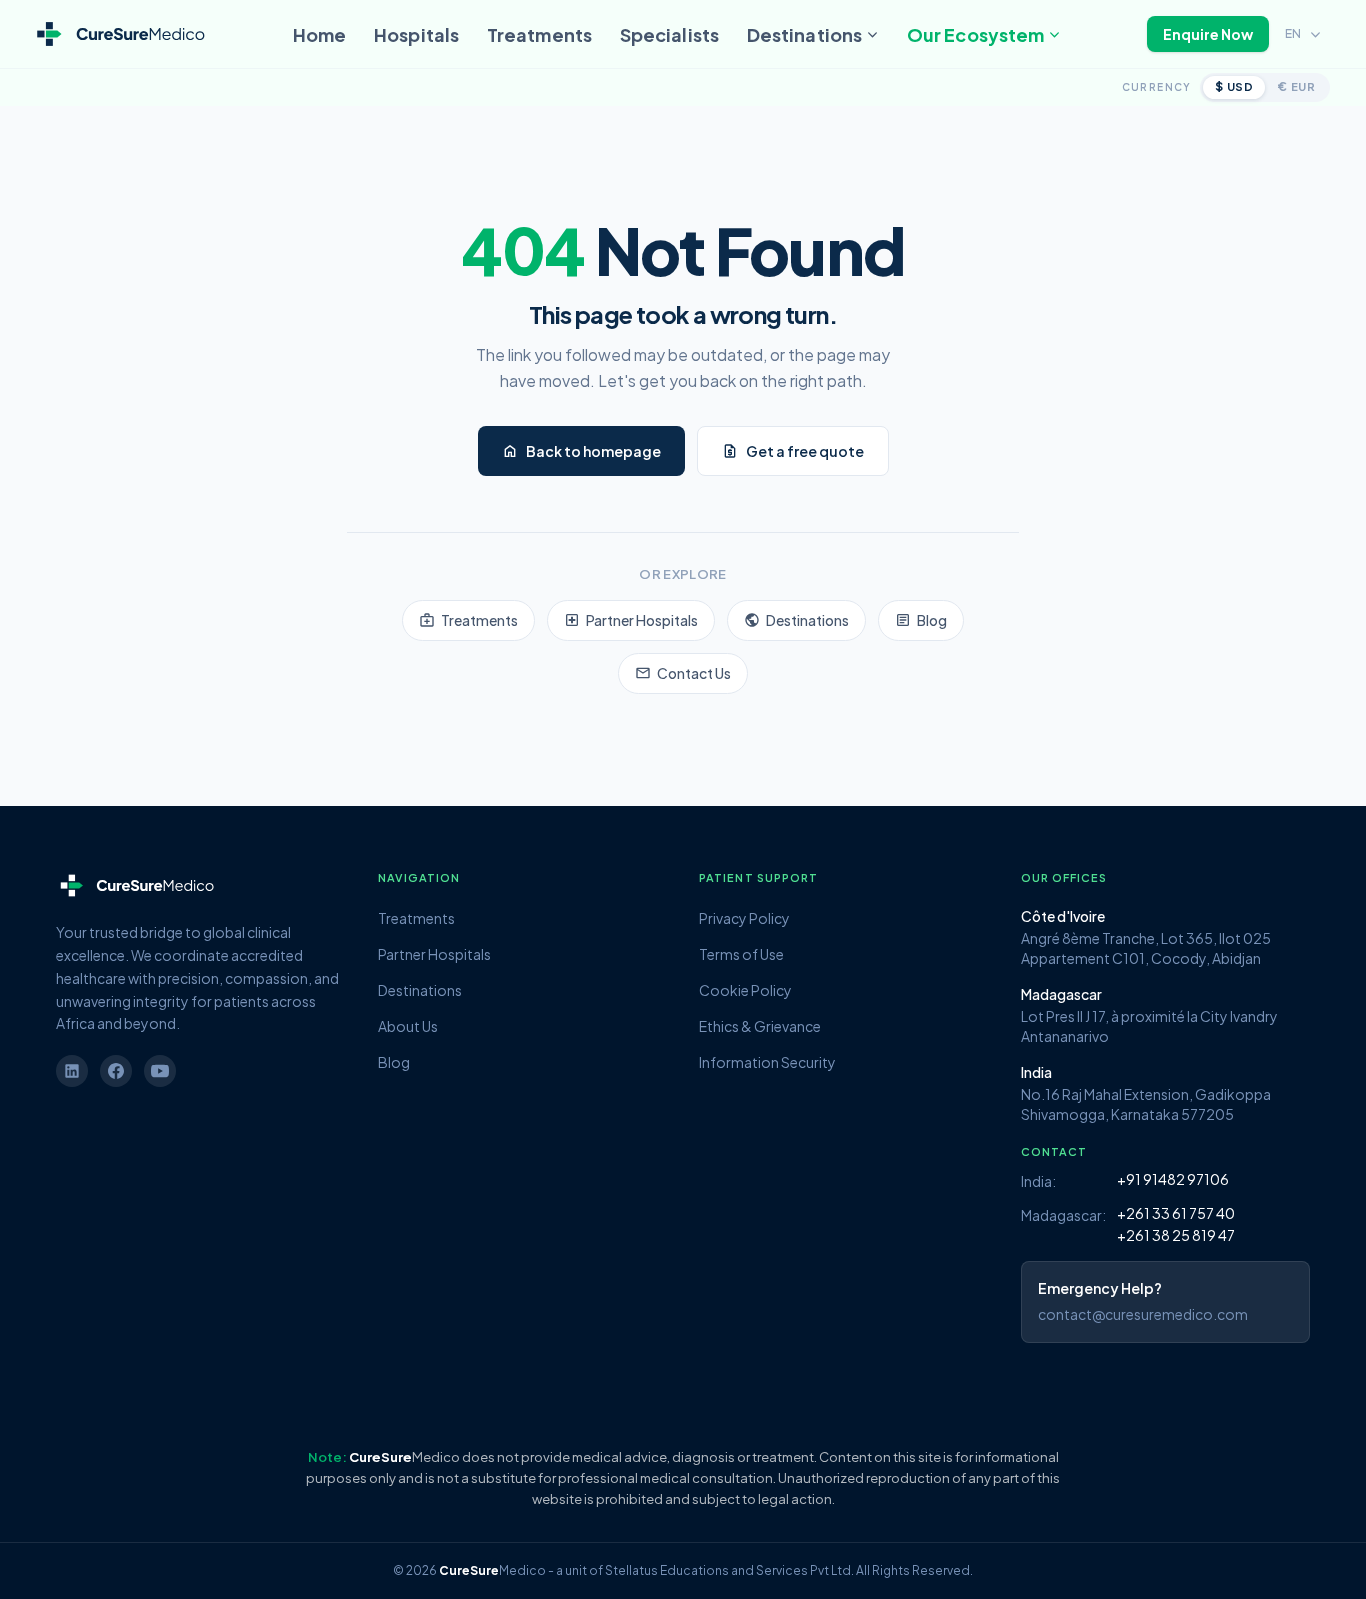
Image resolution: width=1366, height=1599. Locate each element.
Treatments (539, 34)
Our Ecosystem (975, 34)
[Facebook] (116, 1071)
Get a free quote (793, 451)
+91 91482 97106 (1173, 1179)
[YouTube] (160, 1071)
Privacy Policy (744, 918)
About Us (408, 1026)
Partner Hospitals (631, 620)
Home (319, 34)
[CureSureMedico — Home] (119, 34)
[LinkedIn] (72, 1071)
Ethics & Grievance (760, 1026)
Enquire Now (1208, 34)
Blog (921, 620)
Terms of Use (741, 954)
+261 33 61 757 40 (1176, 1213)
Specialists (669, 34)
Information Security (767, 1062)
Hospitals (416, 34)
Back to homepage (581, 451)
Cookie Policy (745, 990)
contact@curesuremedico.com (1143, 1314)
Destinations (804, 34)
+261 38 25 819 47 (1176, 1235)
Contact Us (683, 673)
